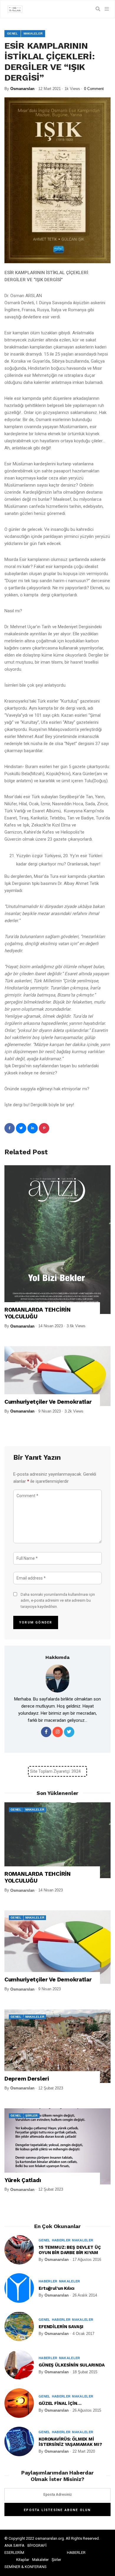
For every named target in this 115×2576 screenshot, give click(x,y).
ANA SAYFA (14, 2545)
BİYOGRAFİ (37, 2545)
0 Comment (94, 89)
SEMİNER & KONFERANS (26, 2567)
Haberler (61, 2240)
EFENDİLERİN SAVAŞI (61, 2327)
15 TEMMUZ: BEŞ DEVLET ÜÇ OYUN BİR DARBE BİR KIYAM (70, 2250)
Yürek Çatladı (23, 2180)
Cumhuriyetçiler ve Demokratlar (48, 1402)
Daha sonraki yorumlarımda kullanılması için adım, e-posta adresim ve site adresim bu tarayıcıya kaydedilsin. (58, 1601)
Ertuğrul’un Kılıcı (56, 2288)
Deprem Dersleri (27, 2079)
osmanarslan (22, 89)
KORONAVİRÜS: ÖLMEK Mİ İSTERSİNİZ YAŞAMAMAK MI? (70, 2442)
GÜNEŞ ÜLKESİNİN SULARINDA (72, 2365)
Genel (13, 33)
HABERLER (76, 2553)
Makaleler (33, 33)
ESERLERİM (14, 2553)
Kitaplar (23, 2560)
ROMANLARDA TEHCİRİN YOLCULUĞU (38, 1313)
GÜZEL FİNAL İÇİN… (60, 2403)
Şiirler (32, 2116)
